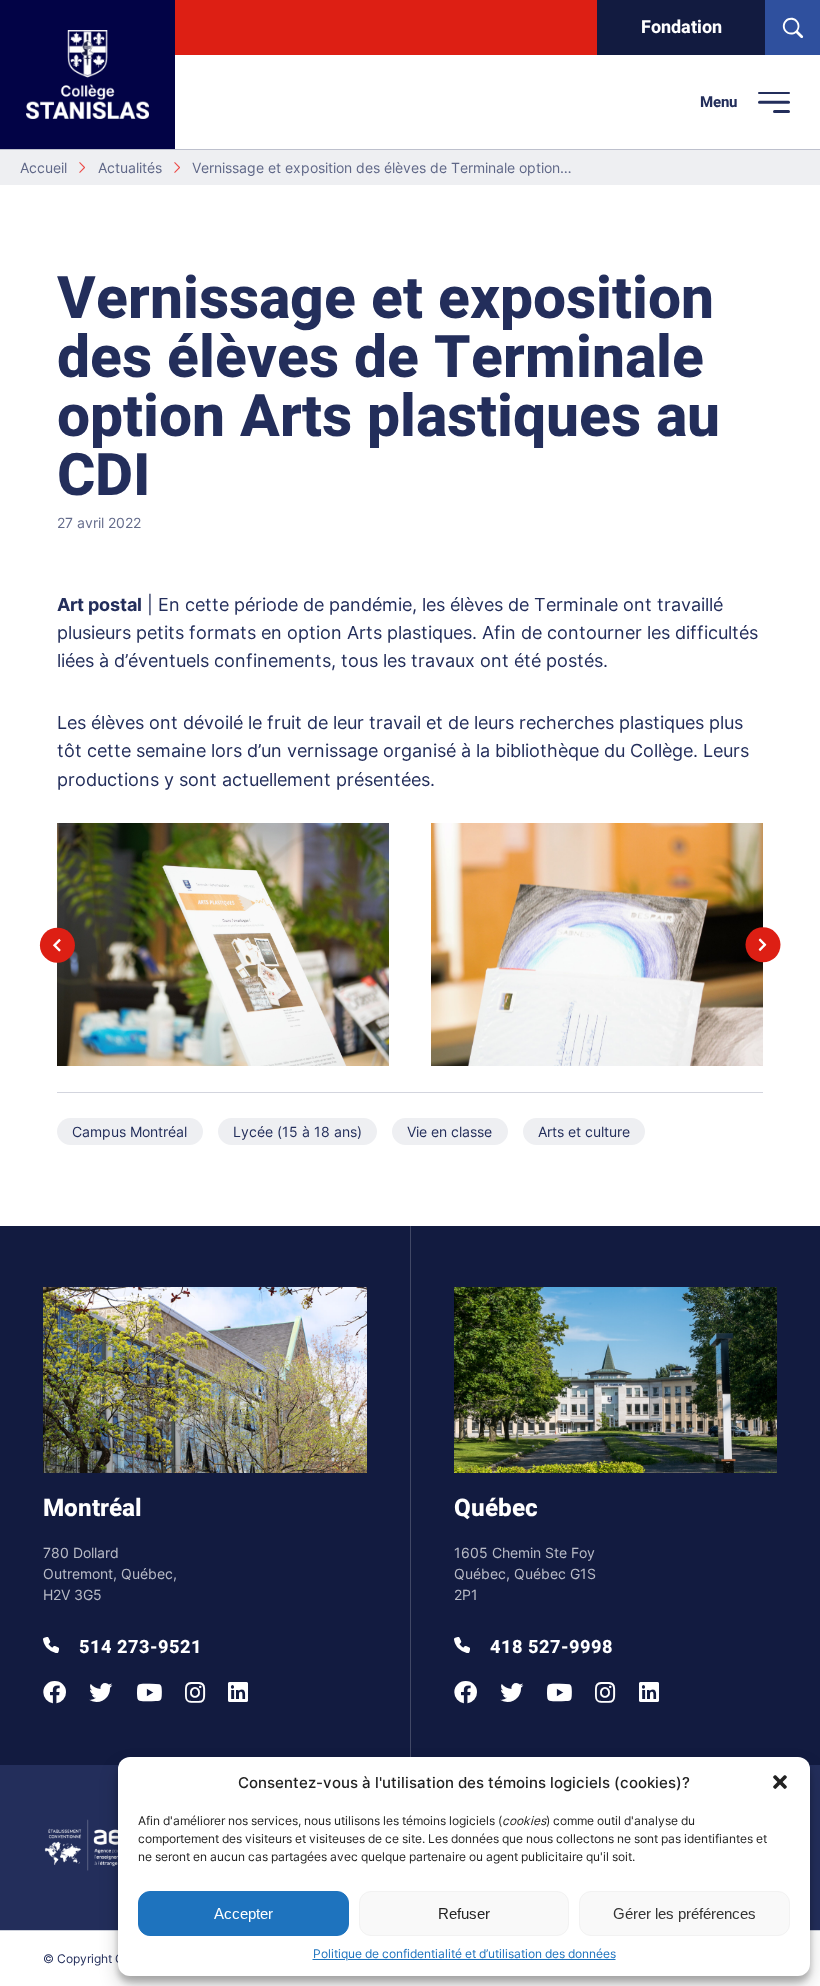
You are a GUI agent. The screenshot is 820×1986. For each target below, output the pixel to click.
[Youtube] (149, 1692)
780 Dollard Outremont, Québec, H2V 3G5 (110, 1574)
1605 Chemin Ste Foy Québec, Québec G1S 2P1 (525, 1574)
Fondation (681, 27)
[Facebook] (54, 1692)
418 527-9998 (549, 1647)
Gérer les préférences (684, 1913)
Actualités (130, 167)
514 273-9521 (138, 1647)
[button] (780, 1782)
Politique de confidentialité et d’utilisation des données (464, 1953)
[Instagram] (195, 1692)
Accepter (243, 1913)
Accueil (43, 167)
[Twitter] (100, 1692)
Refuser (464, 1913)
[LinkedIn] (238, 1692)
